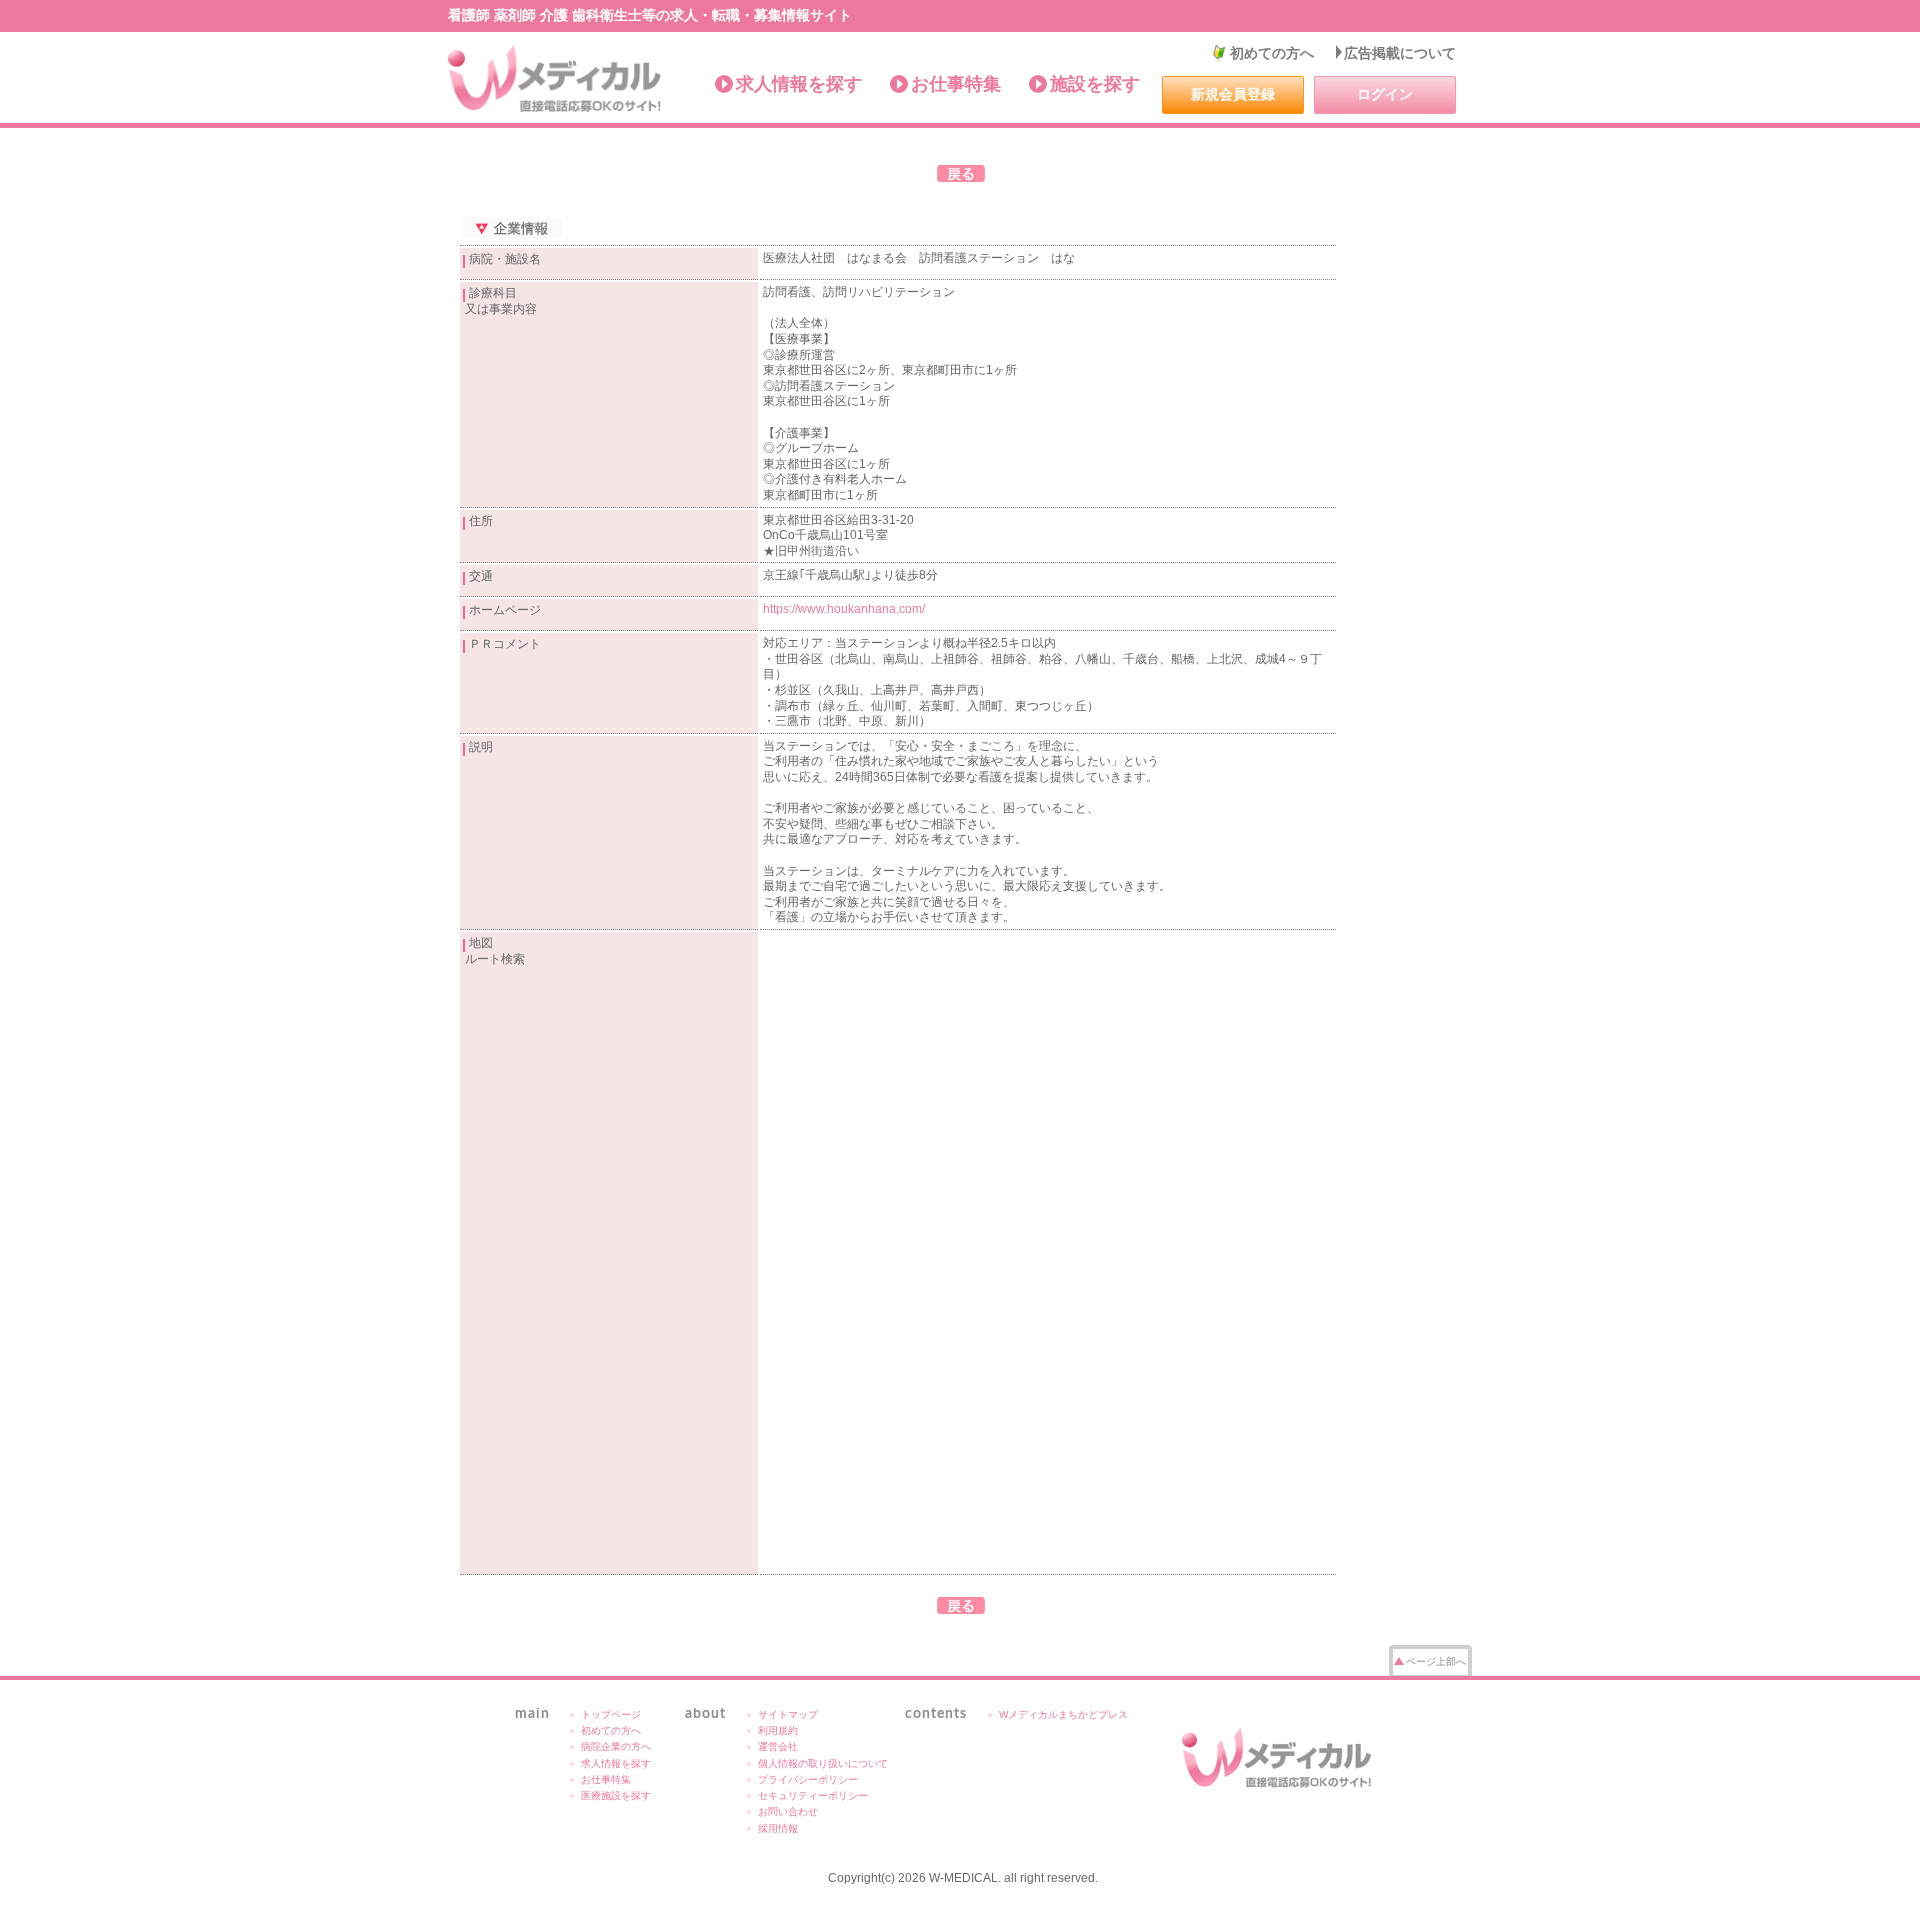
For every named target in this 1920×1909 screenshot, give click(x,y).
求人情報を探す (799, 84)
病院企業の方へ (616, 1746)
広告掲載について (1400, 53)
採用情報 (778, 1828)
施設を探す (1095, 84)
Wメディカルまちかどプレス (1063, 1714)
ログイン (1385, 94)
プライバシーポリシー (808, 1779)
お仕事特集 (956, 84)
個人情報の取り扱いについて (823, 1763)
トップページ (611, 1714)
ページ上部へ (1436, 1661)
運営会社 (778, 1746)
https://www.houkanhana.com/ (844, 609)
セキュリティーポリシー (813, 1795)
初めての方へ (1272, 53)
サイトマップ (788, 1714)
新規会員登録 (1233, 94)
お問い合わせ (788, 1811)
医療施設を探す (616, 1795)
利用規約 (778, 1730)
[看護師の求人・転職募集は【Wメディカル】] (555, 79)
